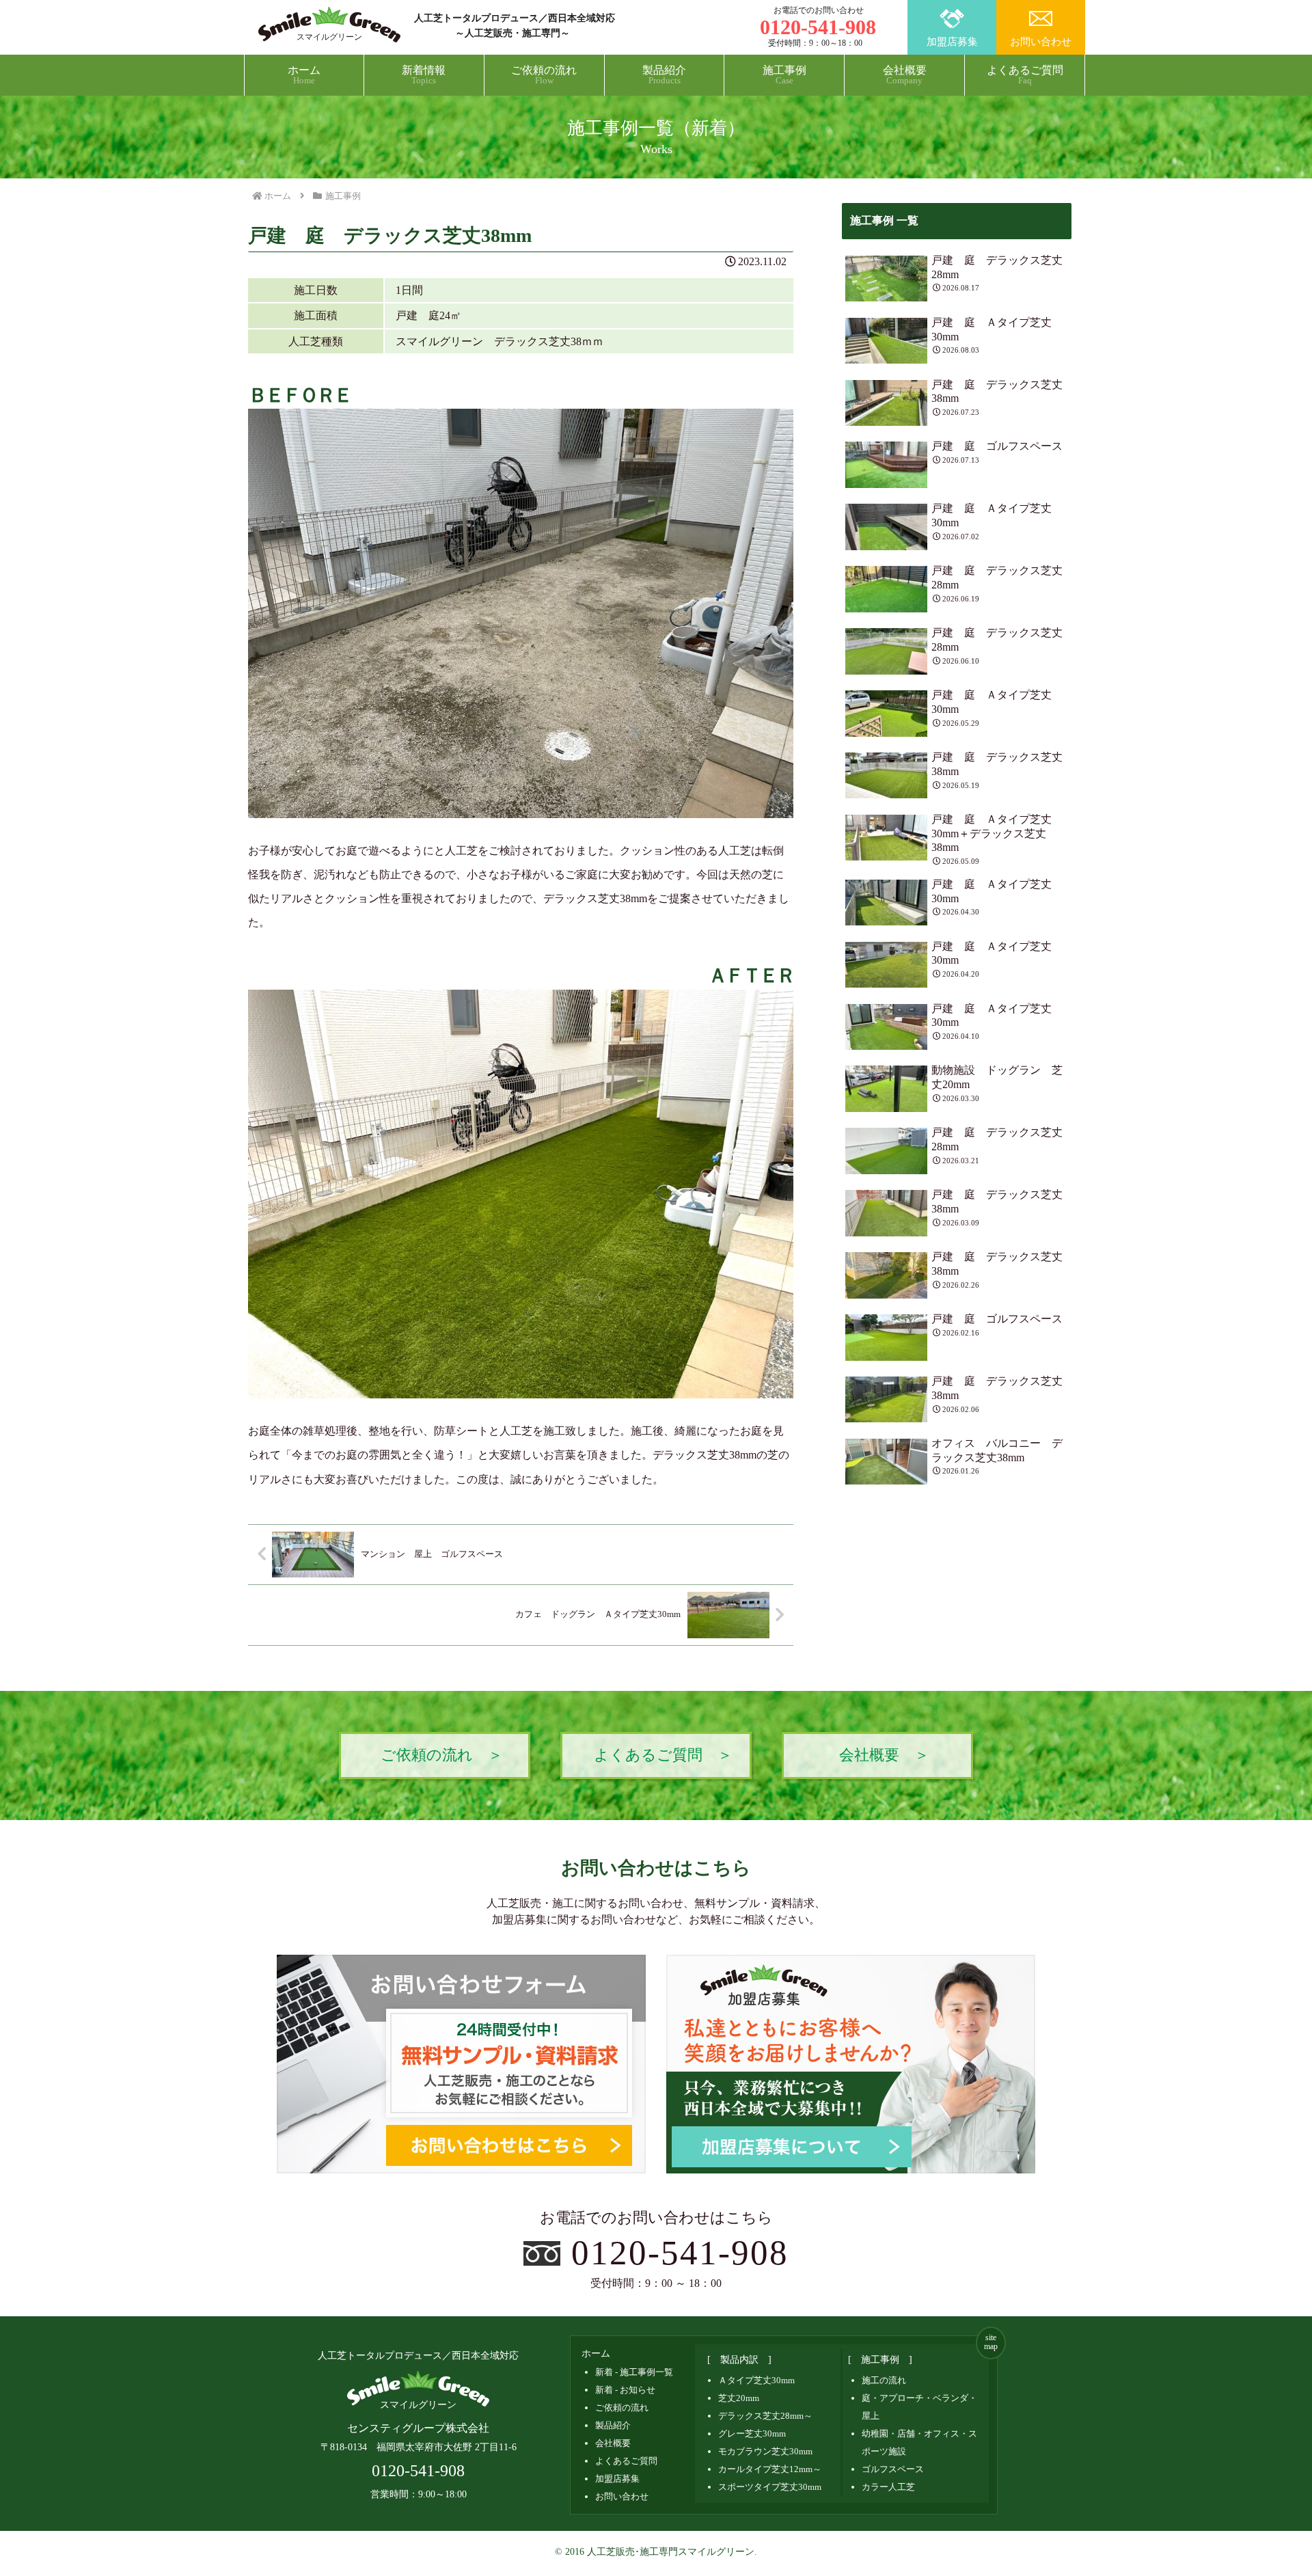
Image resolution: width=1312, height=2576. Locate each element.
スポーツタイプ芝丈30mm (770, 2487)
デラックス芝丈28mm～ (765, 2416)
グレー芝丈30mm (752, 2433)
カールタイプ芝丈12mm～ (770, 2469)
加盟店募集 (952, 42)
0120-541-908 (680, 2252)
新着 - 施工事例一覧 (634, 2372)
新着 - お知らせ (625, 2390)
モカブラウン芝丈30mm (765, 2451)
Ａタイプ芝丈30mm (756, 2380)
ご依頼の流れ (622, 2408)
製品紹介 (613, 2425)
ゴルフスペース (893, 2469)
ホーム (596, 2354)
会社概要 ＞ (884, 1755)
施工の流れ (884, 2380)
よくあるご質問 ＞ (663, 1755)
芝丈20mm (739, 2398)
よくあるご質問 (626, 2461)
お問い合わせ (1041, 42)
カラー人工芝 (888, 2487)
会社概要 (613, 2443)
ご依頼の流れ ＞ (442, 1755)
